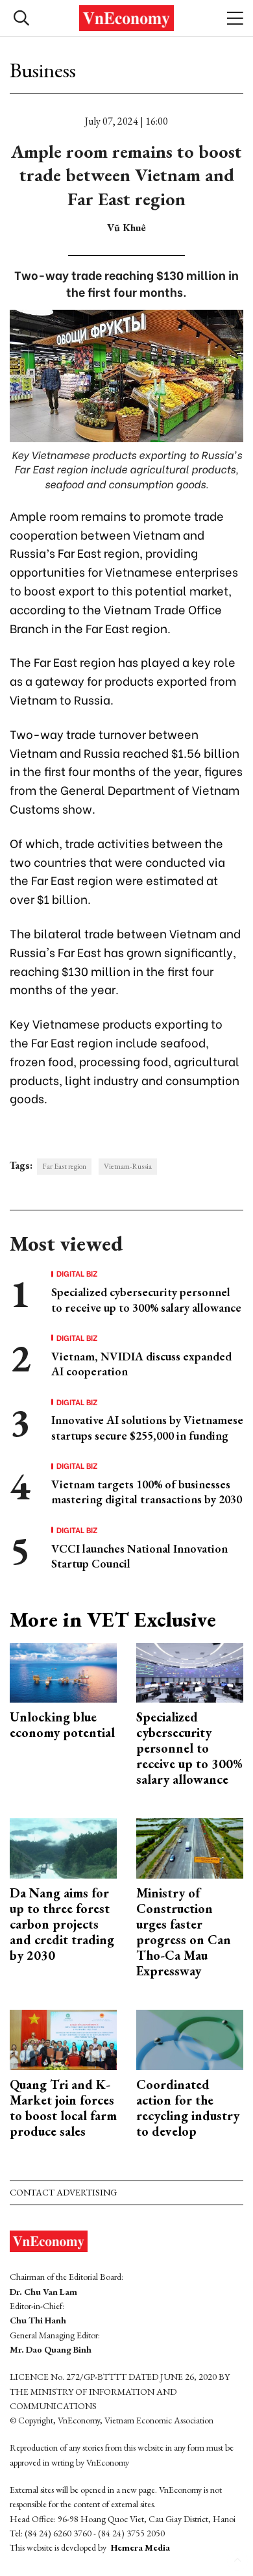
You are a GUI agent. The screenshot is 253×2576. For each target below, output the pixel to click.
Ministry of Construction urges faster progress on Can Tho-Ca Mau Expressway (184, 1932)
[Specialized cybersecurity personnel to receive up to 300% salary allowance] (190, 1671)
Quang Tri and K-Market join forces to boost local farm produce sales (63, 2108)
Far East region (64, 1166)
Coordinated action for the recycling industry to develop (188, 2108)
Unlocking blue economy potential (62, 1725)
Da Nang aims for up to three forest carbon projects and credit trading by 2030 (62, 1924)
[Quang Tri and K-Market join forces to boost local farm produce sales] (63, 2039)
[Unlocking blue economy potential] (63, 1671)
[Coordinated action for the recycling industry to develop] (190, 2039)
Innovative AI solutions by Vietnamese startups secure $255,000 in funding (147, 1427)
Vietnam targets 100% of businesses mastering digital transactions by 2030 (147, 1492)
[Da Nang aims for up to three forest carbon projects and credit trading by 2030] (63, 1847)
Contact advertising (63, 2192)
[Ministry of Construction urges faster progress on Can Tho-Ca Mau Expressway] (190, 1847)
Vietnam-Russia (128, 1166)
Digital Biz (77, 1273)
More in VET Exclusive (113, 1619)
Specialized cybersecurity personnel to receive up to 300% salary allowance (146, 1299)
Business (43, 70)
